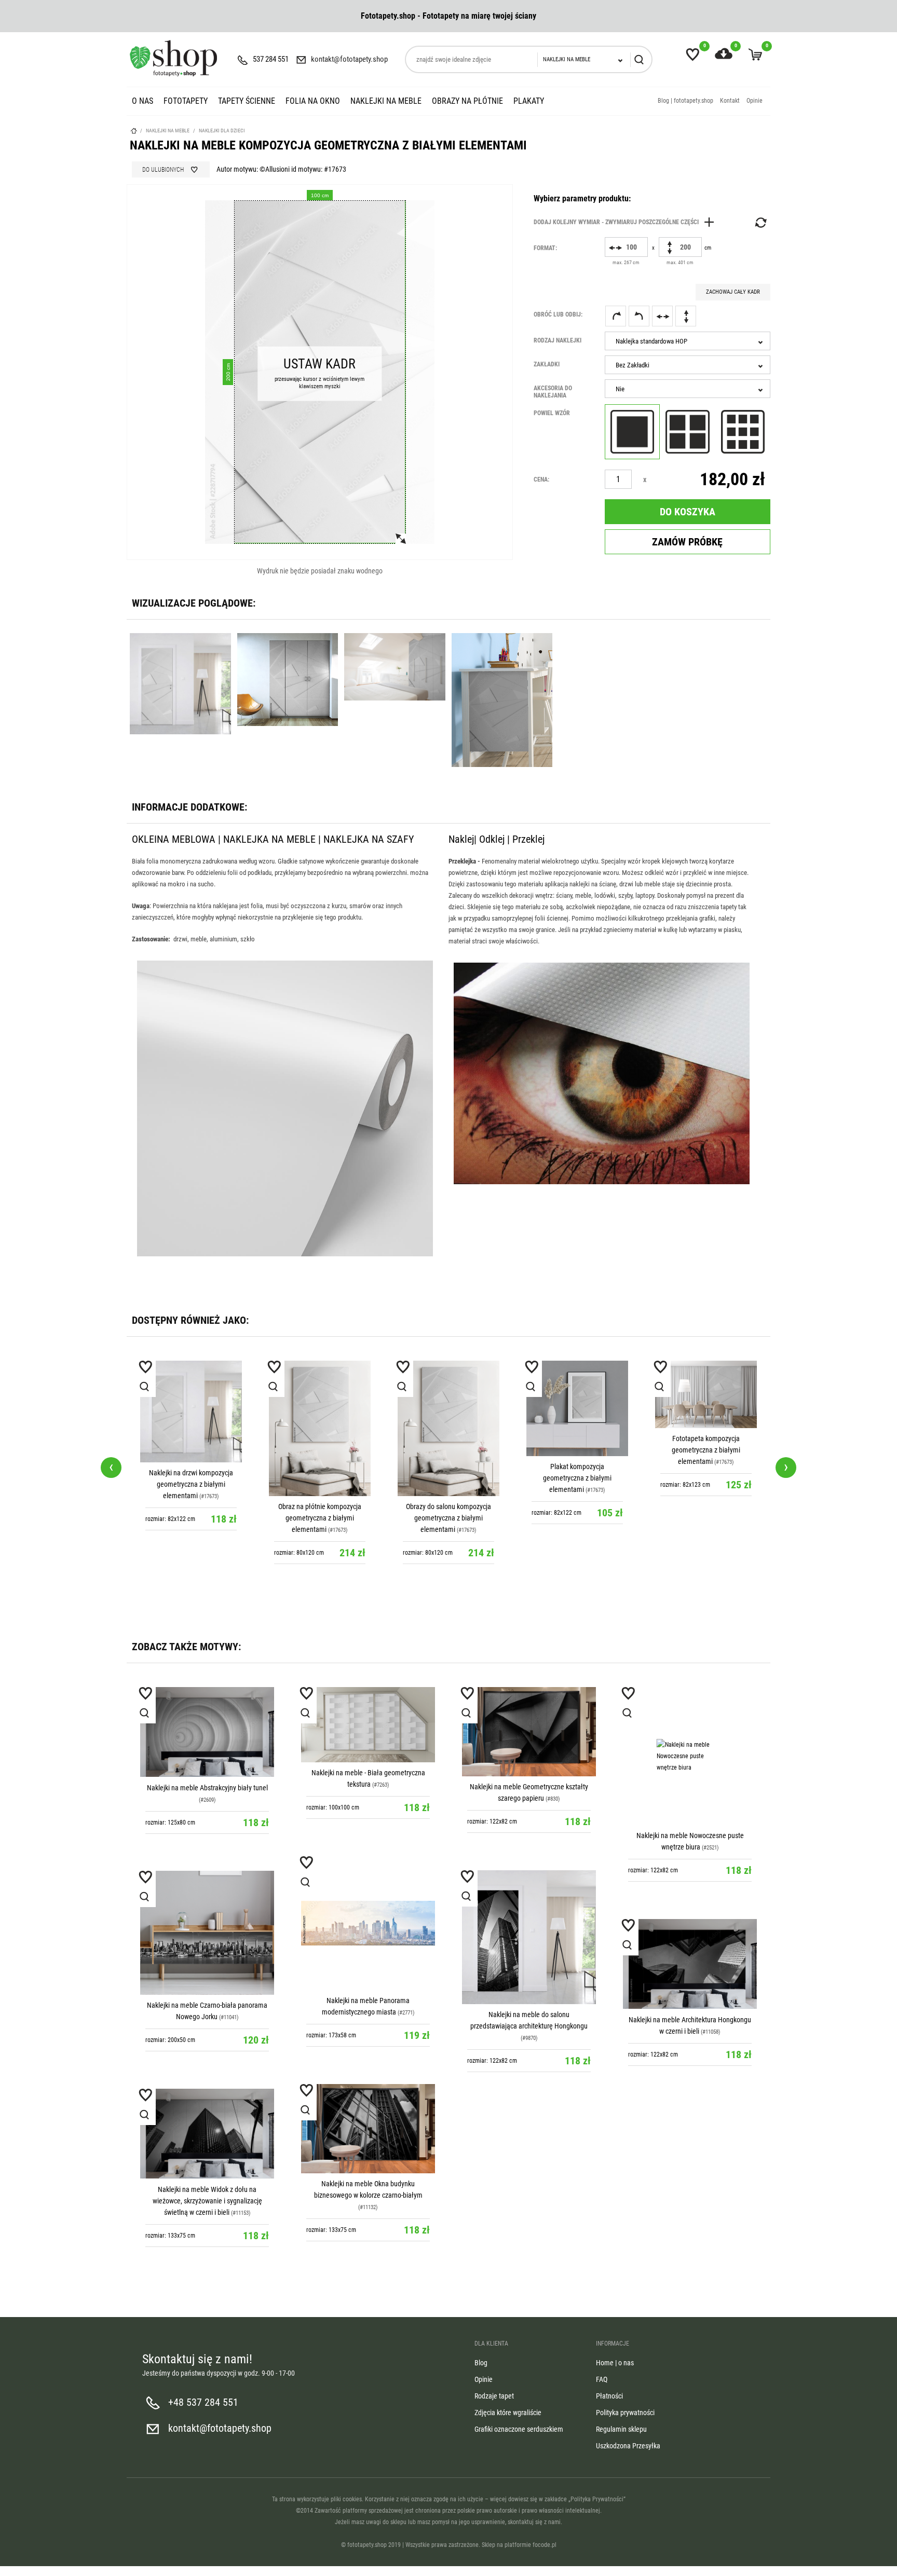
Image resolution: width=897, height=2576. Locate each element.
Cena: (541, 479)
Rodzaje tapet (494, 2396)
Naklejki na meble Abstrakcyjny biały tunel (207, 1788)
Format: (545, 248)
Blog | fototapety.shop (685, 101)
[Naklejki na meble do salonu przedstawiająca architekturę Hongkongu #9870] (529, 1937)
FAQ (602, 2379)
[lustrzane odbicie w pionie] (686, 316)
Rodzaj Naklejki (558, 340)
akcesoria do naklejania (553, 392)
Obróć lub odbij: (558, 314)
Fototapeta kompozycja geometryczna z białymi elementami (706, 1450)
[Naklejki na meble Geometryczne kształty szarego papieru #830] (529, 1732)
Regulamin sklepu (621, 2429)
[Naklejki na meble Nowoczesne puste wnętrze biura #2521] (690, 1756)
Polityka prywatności (625, 2413)
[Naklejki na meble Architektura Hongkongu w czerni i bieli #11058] (690, 1964)
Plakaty (529, 101)
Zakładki (547, 364)
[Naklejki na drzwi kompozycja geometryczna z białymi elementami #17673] (191, 1412)
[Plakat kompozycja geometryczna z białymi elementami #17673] (577, 1408)
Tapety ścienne (247, 101)
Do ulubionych (163, 170)
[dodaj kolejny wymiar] (627, 222)
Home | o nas (615, 2363)
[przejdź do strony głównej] (173, 58)
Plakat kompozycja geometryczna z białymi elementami (577, 1478)
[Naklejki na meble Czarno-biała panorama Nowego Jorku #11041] (207, 1933)
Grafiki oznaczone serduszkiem (519, 2429)
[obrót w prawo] (616, 316)
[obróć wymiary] (760, 223)
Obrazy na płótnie (467, 101)
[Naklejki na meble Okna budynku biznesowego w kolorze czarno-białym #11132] (368, 2129)
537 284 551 (271, 59)
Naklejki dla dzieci (222, 131)
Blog (481, 2363)
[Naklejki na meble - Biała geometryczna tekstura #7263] (368, 1725)
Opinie (755, 101)
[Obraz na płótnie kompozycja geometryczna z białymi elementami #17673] (320, 1428)
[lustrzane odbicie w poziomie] (662, 316)
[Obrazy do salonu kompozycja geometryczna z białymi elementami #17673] (448, 1428)
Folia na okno (313, 101)
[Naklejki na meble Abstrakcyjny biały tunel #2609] (207, 1732)
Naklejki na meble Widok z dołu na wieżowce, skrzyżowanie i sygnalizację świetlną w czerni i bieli (207, 2201)
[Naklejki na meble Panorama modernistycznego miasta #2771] (368, 1923)
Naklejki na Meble (386, 101)
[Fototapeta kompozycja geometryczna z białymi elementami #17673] (706, 1395)
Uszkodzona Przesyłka (628, 2446)
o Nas (142, 101)
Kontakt (730, 101)
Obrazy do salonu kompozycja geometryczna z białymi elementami (448, 1518)
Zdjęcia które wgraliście (508, 2413)
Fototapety (186, 101)
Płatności (609, 2396)
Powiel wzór (552, 413)
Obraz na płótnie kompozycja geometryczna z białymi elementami (320, 1518)
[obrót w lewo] (639, 316)
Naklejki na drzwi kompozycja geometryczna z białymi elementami (191, 1484)
